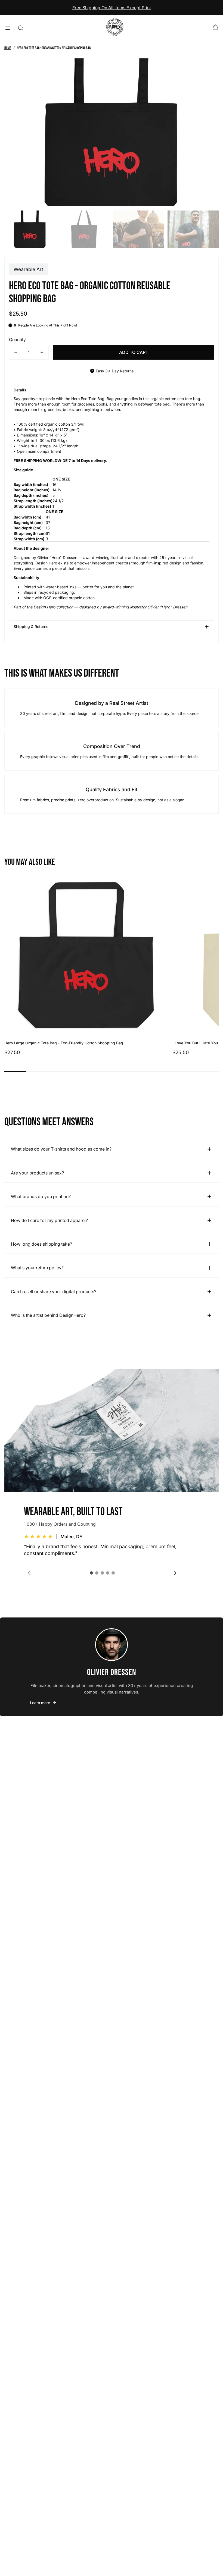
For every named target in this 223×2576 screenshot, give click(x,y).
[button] (91, 1573)
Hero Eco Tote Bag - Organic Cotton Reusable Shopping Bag (54, 48)
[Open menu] (8, 28)
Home (8, 48)
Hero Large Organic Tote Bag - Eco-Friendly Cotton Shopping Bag (64, 1043)
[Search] (21, 28)
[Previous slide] (29, 1573)
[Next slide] (175, 1573)
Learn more (40, 1703)
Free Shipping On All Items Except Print (112, 8)
